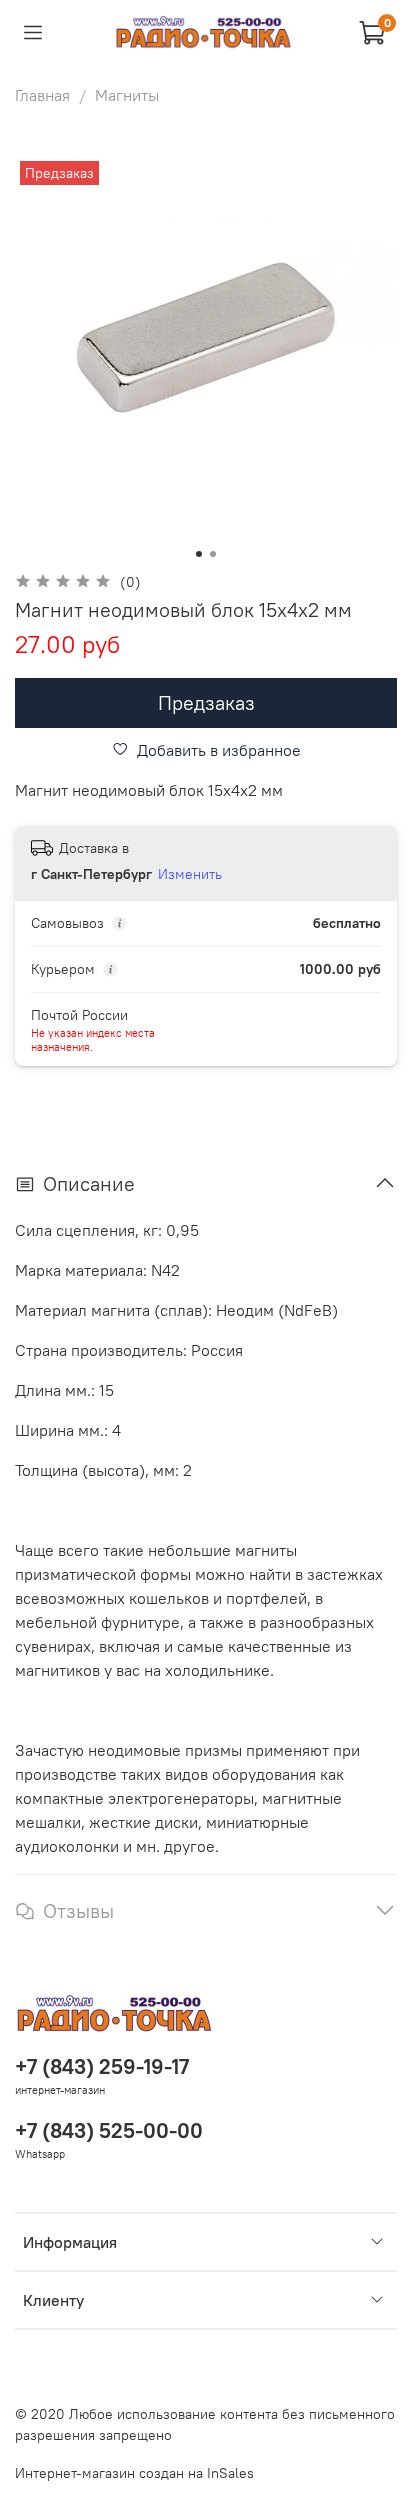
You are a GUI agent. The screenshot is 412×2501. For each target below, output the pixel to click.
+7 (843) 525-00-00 (109, 2130)
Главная (42, 95)
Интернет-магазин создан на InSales (134, 2473)
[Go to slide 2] (213, 554)
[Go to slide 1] (199, 554)
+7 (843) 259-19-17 (102, 2066)
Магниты (127, 95)
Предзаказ (206, 702)
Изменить (190, 874)
